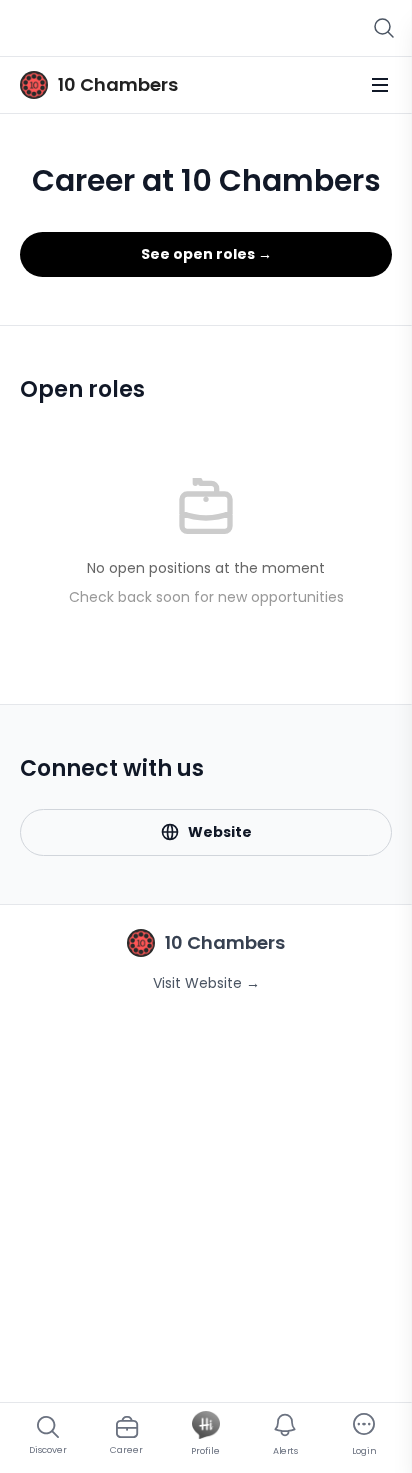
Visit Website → (206, 983)
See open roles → (206, 254)
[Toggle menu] (380, 85)
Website (220, 832)
